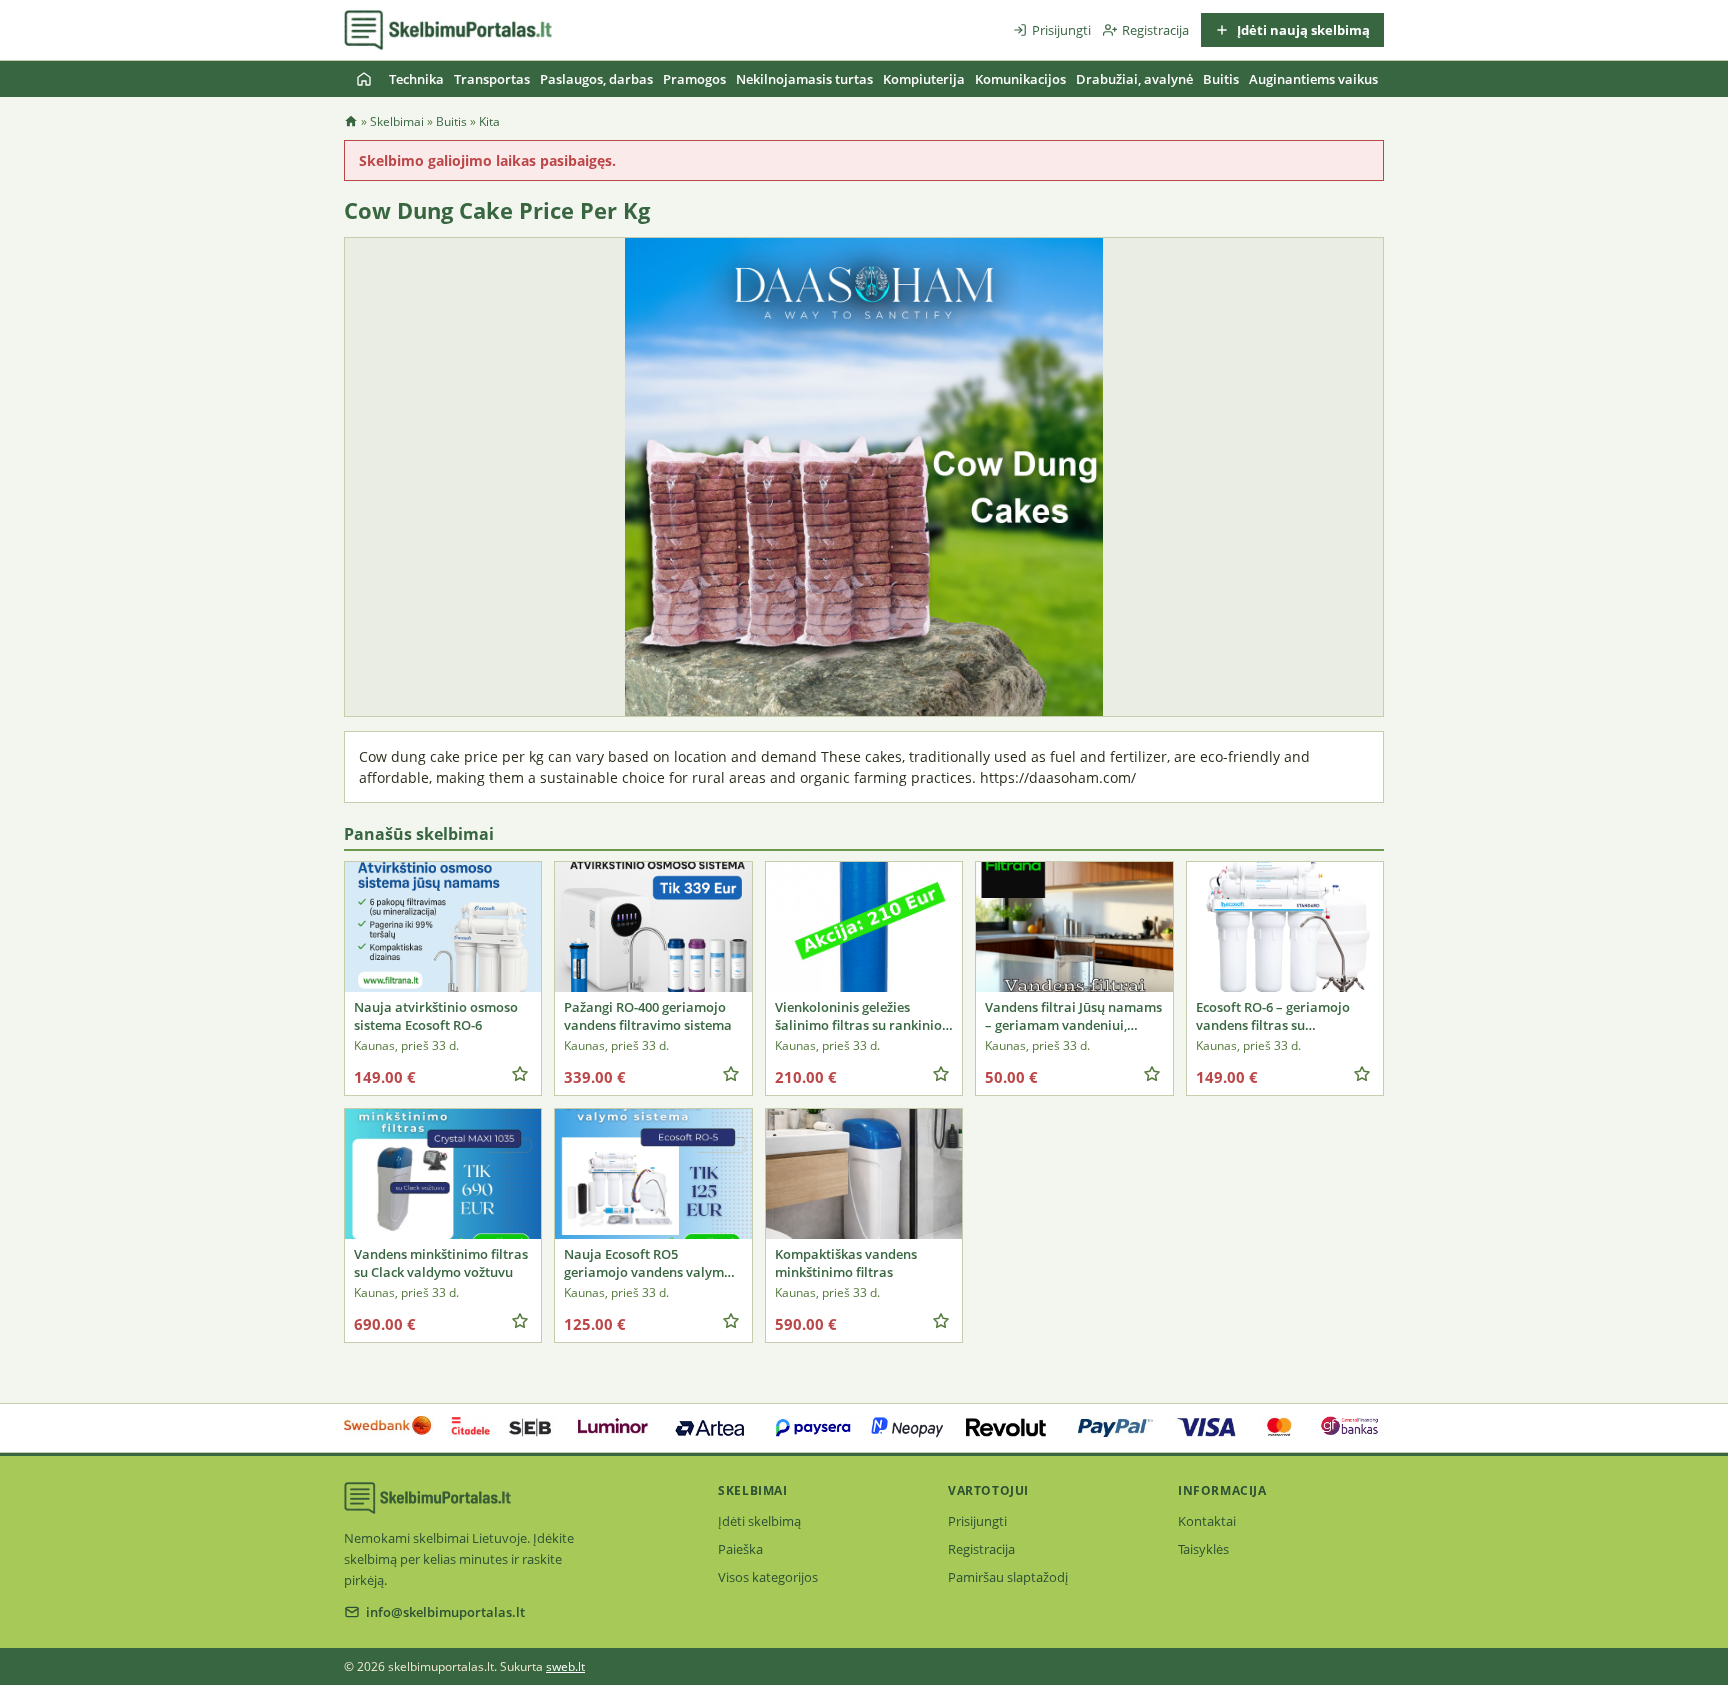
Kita (489, 121)
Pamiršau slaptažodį (1008, 1577)
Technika (416, 79)
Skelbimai (397, 121)
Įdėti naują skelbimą (1302, 30)
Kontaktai (1207, 1521)
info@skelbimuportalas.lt (445, 1612)
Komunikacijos (1020, 79)
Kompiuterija (924, 79)
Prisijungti (1061, 30)
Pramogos (694, 79)
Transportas (492, 79)
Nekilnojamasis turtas (804, 79)
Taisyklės (1203, 1549)
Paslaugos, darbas (596, 79)
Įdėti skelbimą (759, 1521)
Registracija (1155, 30)
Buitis (1221, 79)
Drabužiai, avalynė (1134, 79)
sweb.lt (565, 1666)
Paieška (740, 1549)
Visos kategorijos (768, 1577)
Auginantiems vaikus (1313, 79)
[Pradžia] (364, 79)
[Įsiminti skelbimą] (520, 1074)
